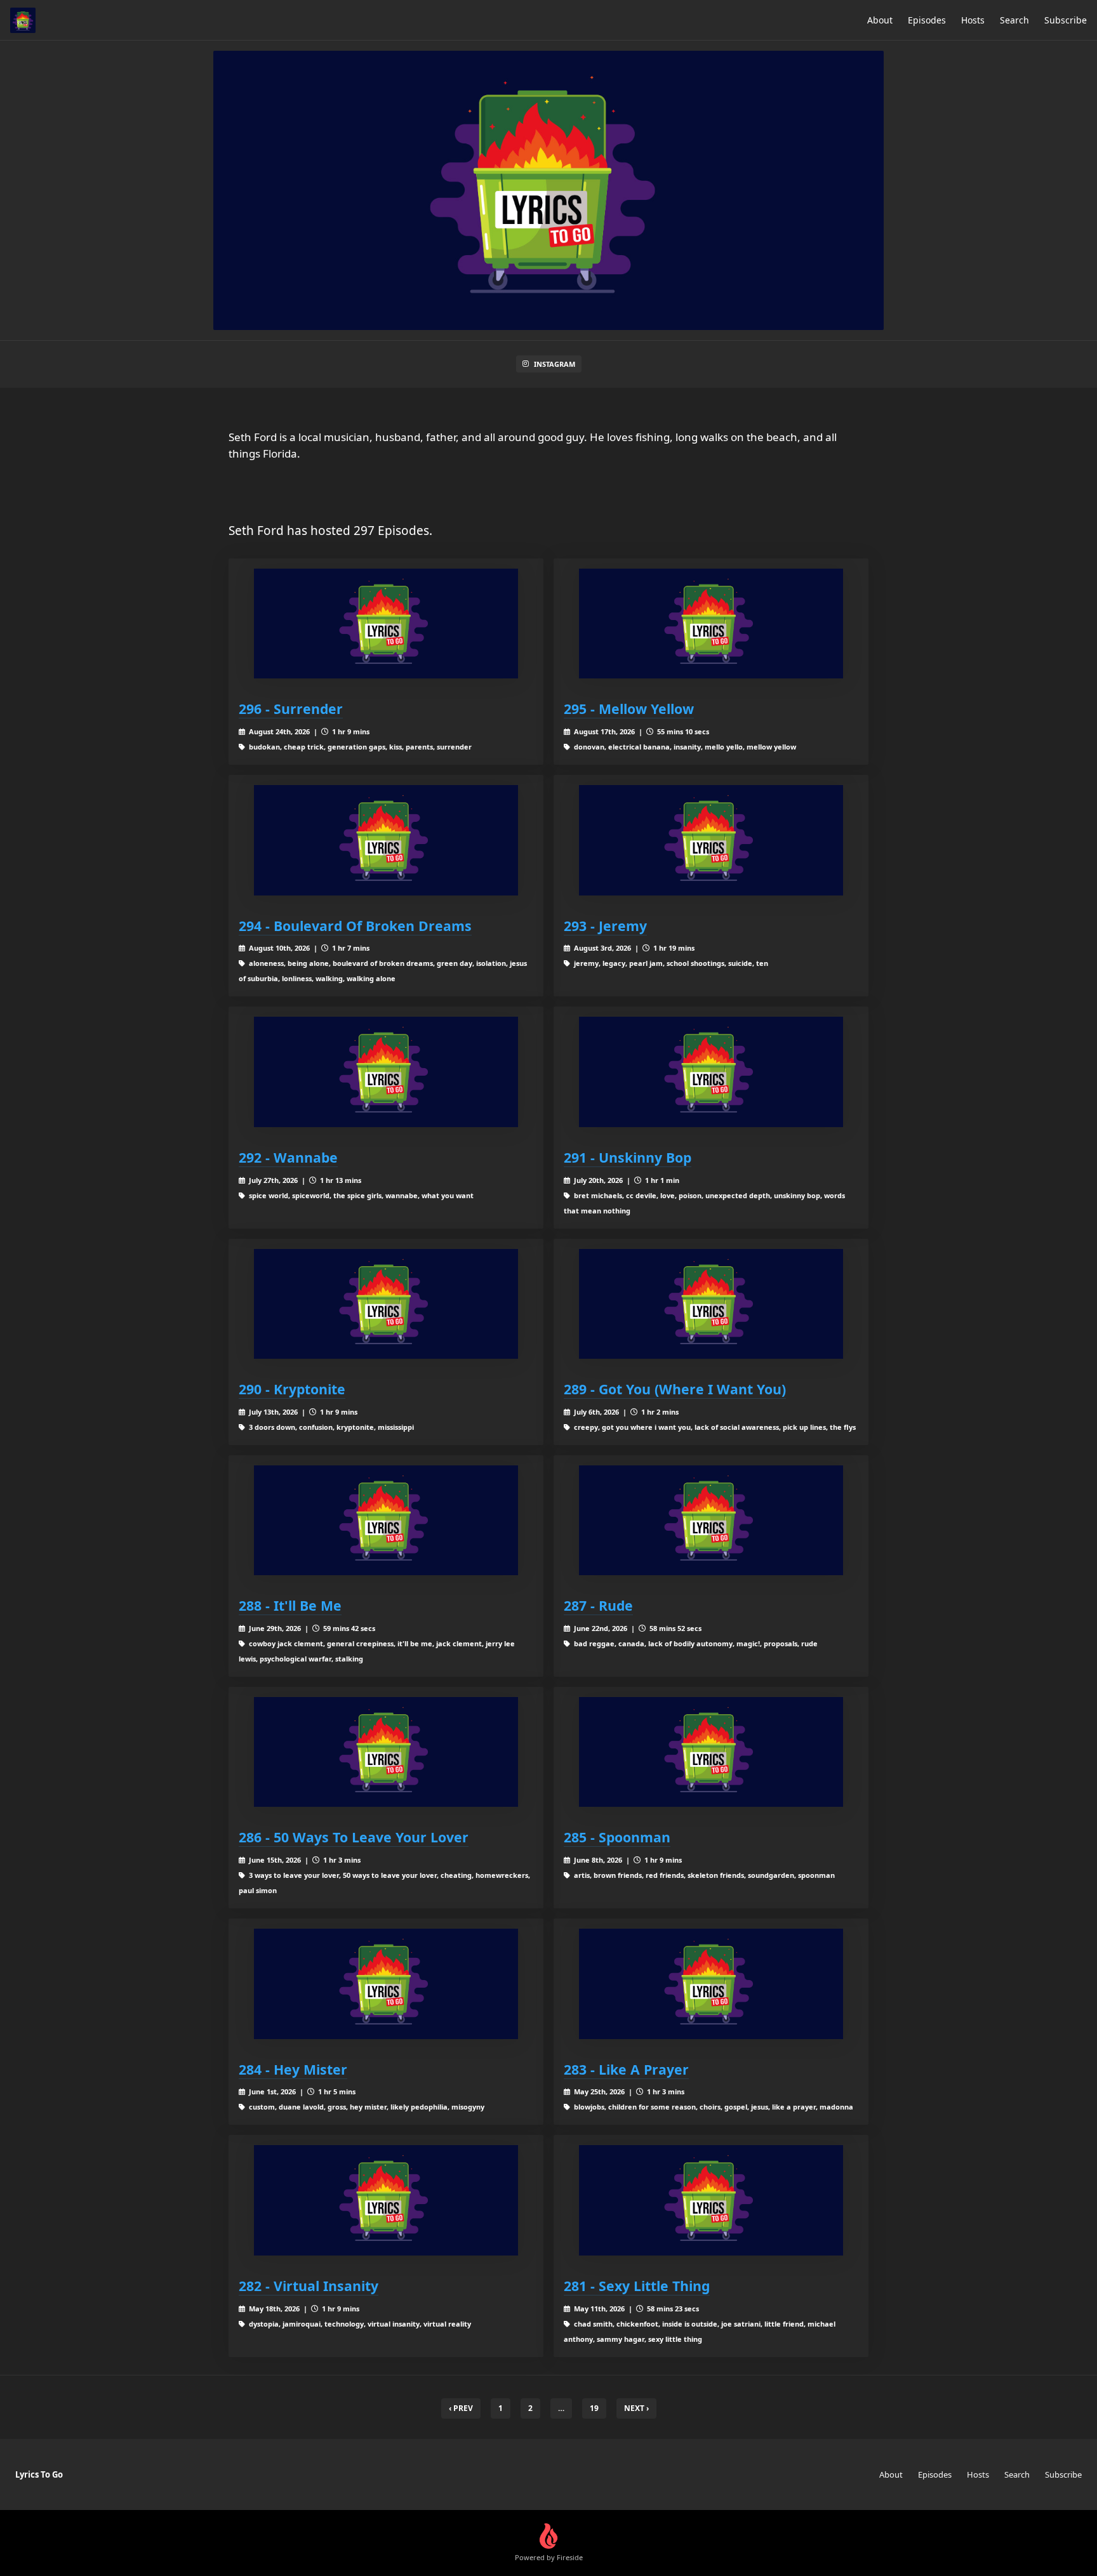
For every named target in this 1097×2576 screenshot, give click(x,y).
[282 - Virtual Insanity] (386, 2200)
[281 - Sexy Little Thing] (711, 2200)
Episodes (927, 20)
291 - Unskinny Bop (628, 1157)
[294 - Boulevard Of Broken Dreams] (386, 840)
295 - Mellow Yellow (629, 709)
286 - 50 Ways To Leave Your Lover (354, 1837)
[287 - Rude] (711, 1520)
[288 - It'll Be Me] (386, 1520)
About (880, 20)
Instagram (555, 364)
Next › (636, 2408)
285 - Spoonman (617, 1837)
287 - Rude (598, 1605)
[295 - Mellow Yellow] (711, 624)
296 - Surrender (291, 709)
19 (594, 2408)
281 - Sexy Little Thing (637, 2286)
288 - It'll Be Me (290, 1605)
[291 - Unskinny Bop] (711, 1072)
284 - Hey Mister (293, 2069)
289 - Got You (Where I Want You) (675, 1389)
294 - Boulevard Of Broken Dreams (355, 926)
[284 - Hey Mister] (386, 1984)
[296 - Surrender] (386, 624)
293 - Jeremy (605, 926)
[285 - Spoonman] (711, 1752)
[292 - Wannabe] (386, 1072)
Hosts (973, 20)
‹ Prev (461, 2408)
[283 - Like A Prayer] (711, 1984)
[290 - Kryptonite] (386, 1304)
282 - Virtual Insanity (309, 2286)
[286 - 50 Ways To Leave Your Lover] (386, 1752)
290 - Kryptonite (292, 1389)
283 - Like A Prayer (626, 2069)
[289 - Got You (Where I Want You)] (711, 1304)
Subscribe (1066, 20)
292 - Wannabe (288, 1157)
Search (1014, 20)
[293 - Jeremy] (711, 840)
